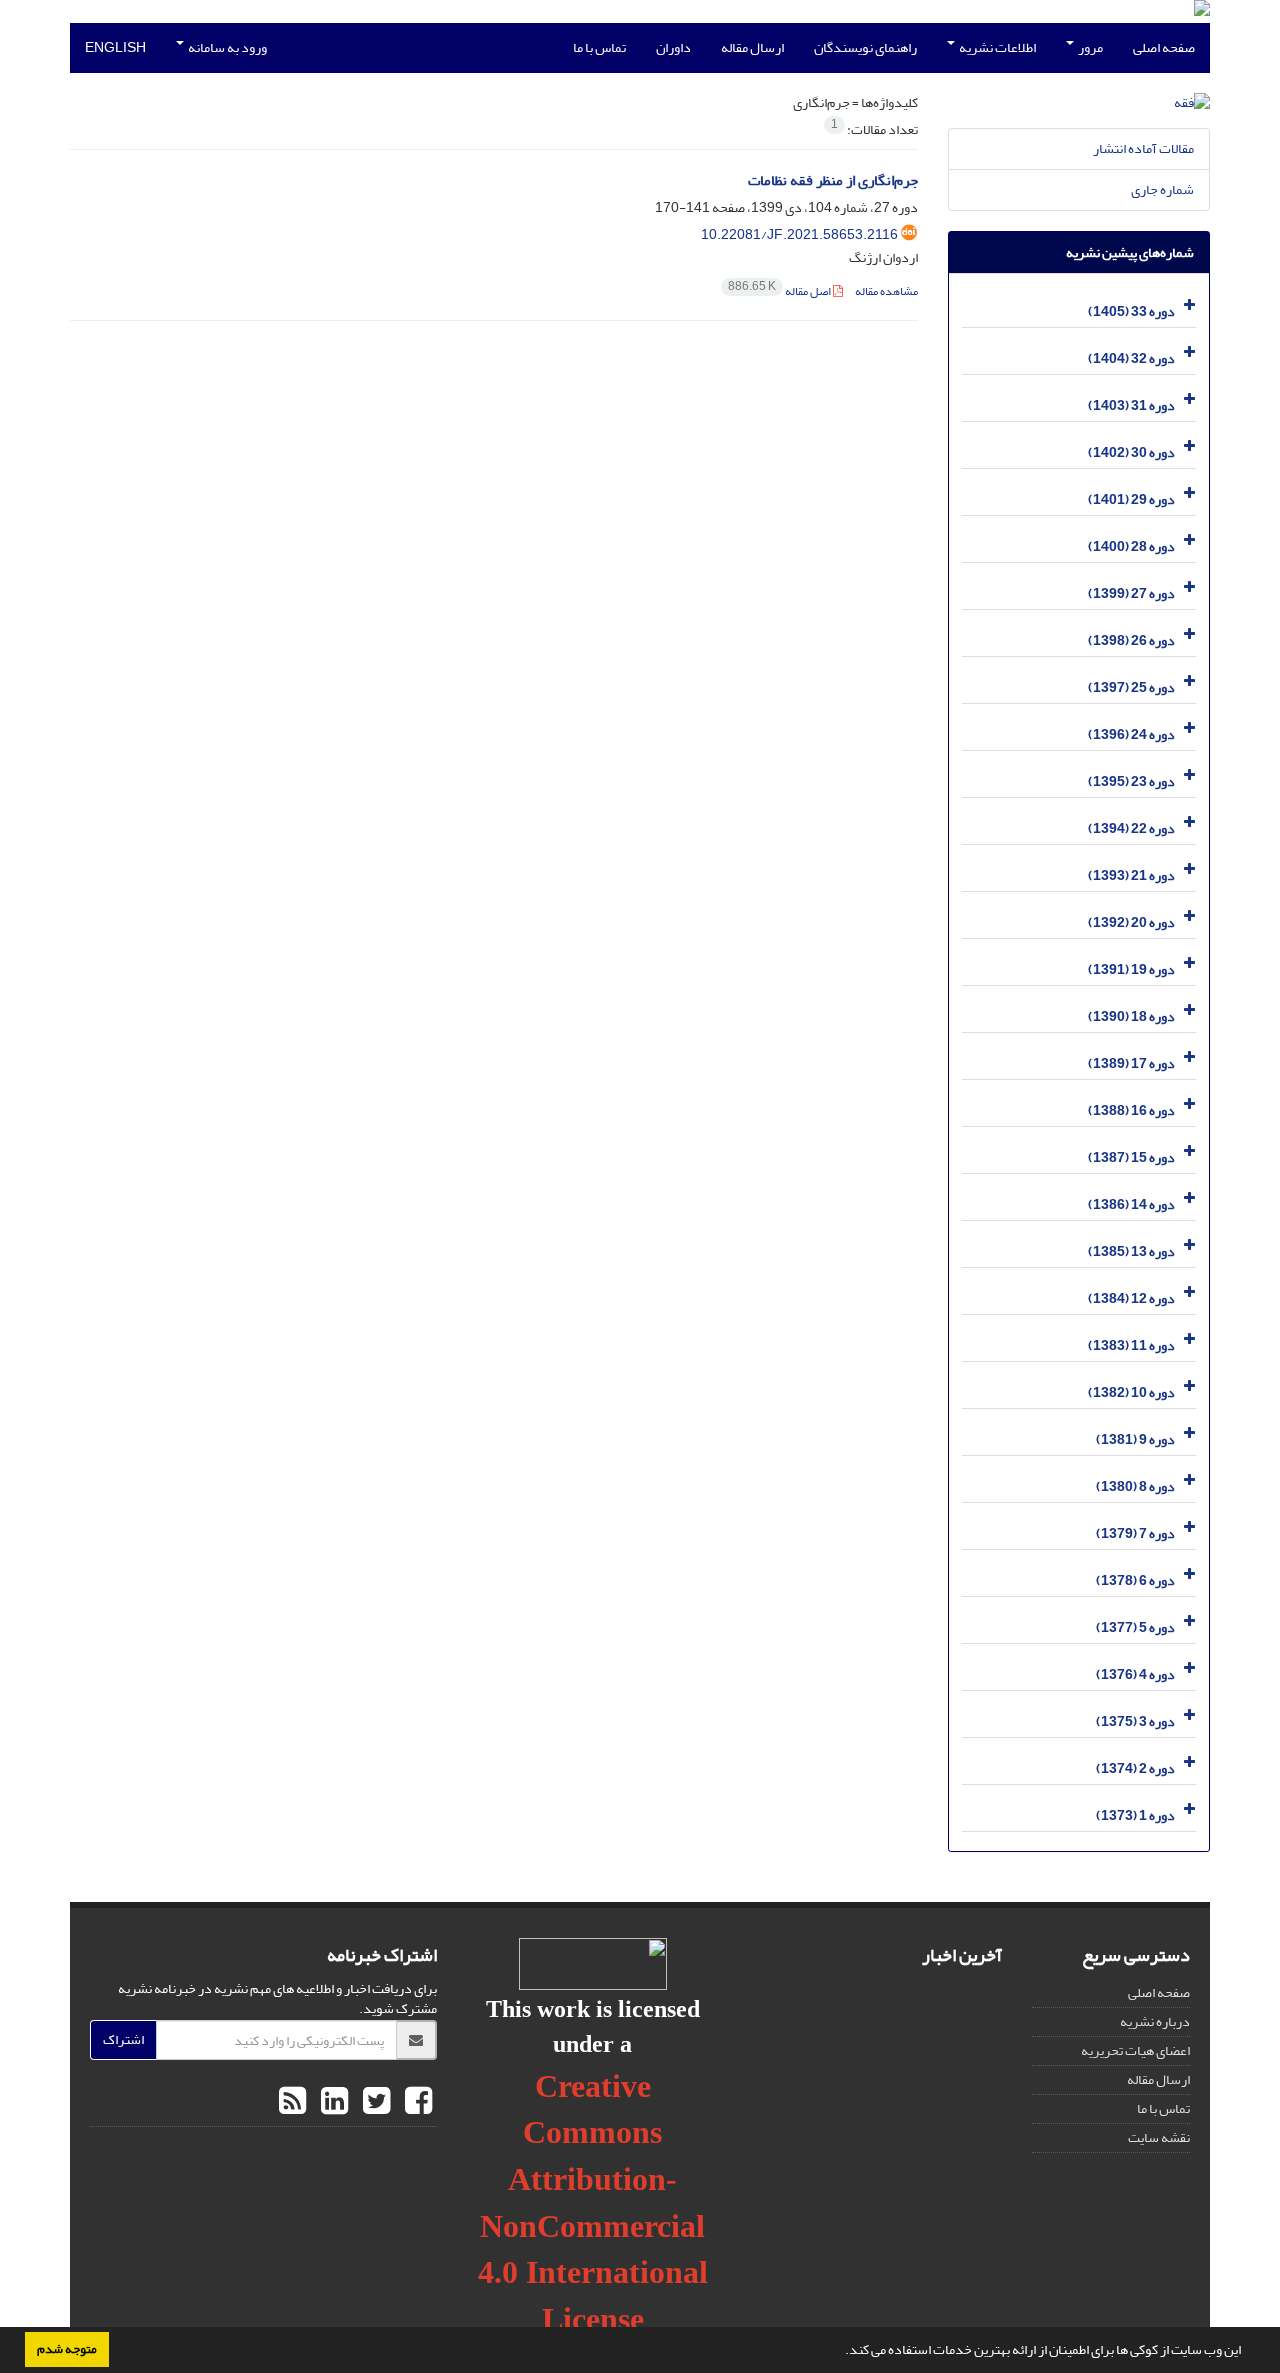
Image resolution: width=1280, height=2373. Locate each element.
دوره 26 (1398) (1131, 640)
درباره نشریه (1155, 2021)
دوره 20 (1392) (1131, 922)
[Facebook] (416, 2102)
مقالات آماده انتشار (1143, 148)
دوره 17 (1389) (1131, 1063)
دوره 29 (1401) (1131, 499)
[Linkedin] (332, 2102)
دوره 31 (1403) (1131, 405)
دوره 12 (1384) (1131, 1298)
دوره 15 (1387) (1131, 1157)
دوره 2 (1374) (1135, 1768)
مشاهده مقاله (886, 291)
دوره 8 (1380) (1135, 1486)
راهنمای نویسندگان (865, 47)
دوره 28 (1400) (1131, 546)
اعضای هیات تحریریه (1135, 2050)
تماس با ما (599, 47)
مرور (1089, 47)
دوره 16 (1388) (1131, 1110)
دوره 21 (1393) (1131, 875)
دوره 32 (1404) (1131, 358)
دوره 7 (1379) (1135, 1533)
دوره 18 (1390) (1131, 1016)
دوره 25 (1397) (1131, 687)
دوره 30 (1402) (1131, 452)
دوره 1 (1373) (1135, 1815)
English (115, 47)
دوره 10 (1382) (1131, 1392)
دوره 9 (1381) (1135, 1439)
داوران (673, 47)
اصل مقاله (780, 291)
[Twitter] (374, 2102)
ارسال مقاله (752, 47)
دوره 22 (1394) (1131, 828)
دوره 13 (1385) (1131, 1251)
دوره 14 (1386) (1131, 1204)
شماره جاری (1162, 189)
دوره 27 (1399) (1131, 593)
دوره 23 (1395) (1131, 781)
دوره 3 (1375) (1135, 1721)
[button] (840, 2352)
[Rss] (292, 2102)
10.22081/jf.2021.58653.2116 (799, 234)
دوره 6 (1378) (1135, 1580)
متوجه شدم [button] (67, 2349)
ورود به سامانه (226, 47)
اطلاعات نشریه (996, 47)
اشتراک (123, 2039)
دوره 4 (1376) (1135, 1674)
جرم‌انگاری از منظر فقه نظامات (833, 180)
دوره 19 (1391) (1131, 969)
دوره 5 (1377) (1135, 1627)
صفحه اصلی (1164, 47)
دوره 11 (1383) (1131, 1345)
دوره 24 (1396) (1131, 734)
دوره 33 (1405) (1131, 311)
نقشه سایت (1159, 2137)
